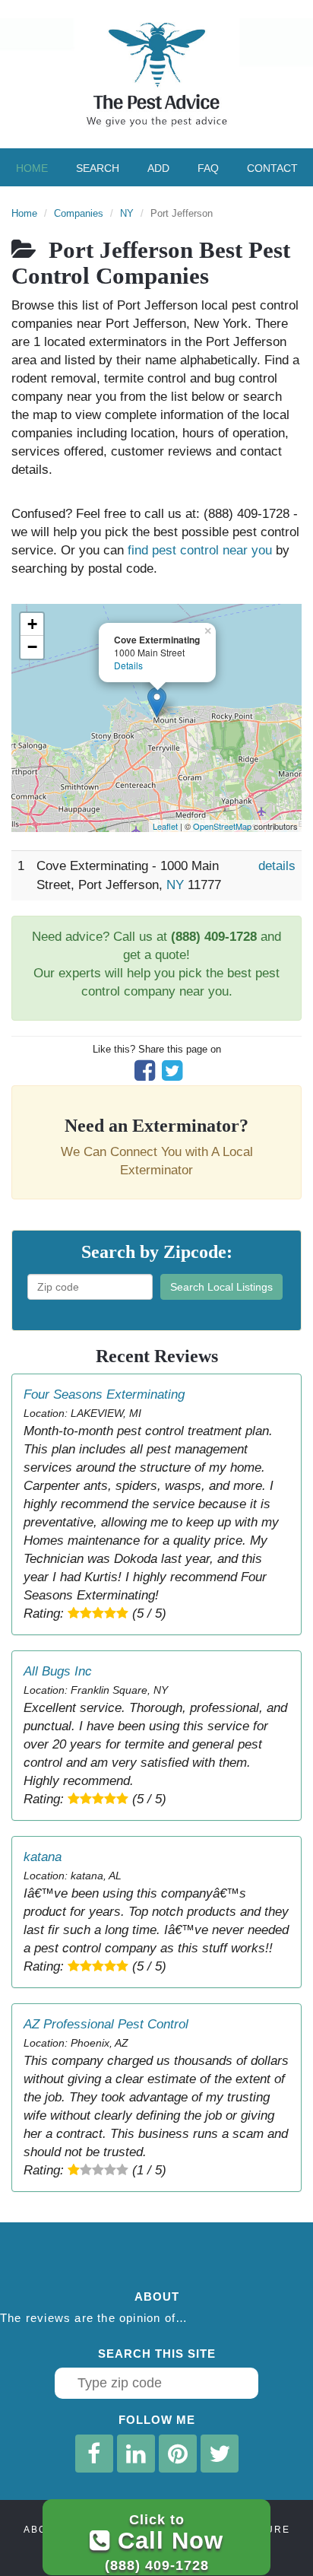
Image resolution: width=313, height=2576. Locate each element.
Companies (79, 213)
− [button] (32, 647)
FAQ (208, 168)
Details (128, 665)
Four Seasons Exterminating (104, 1394)
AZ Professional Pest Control (106, 2024)
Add (158, 168)
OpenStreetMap (222, 826)
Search (98, 168)
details (277, 866)
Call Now (164, 2542)
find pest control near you (200, 550)
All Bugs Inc (58, 1671)
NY (127, 213)
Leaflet (165, 826)
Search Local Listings (221, 1287)
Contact (272, 168)
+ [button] (32, 624)
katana (43, 1857)
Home (32, 168)
